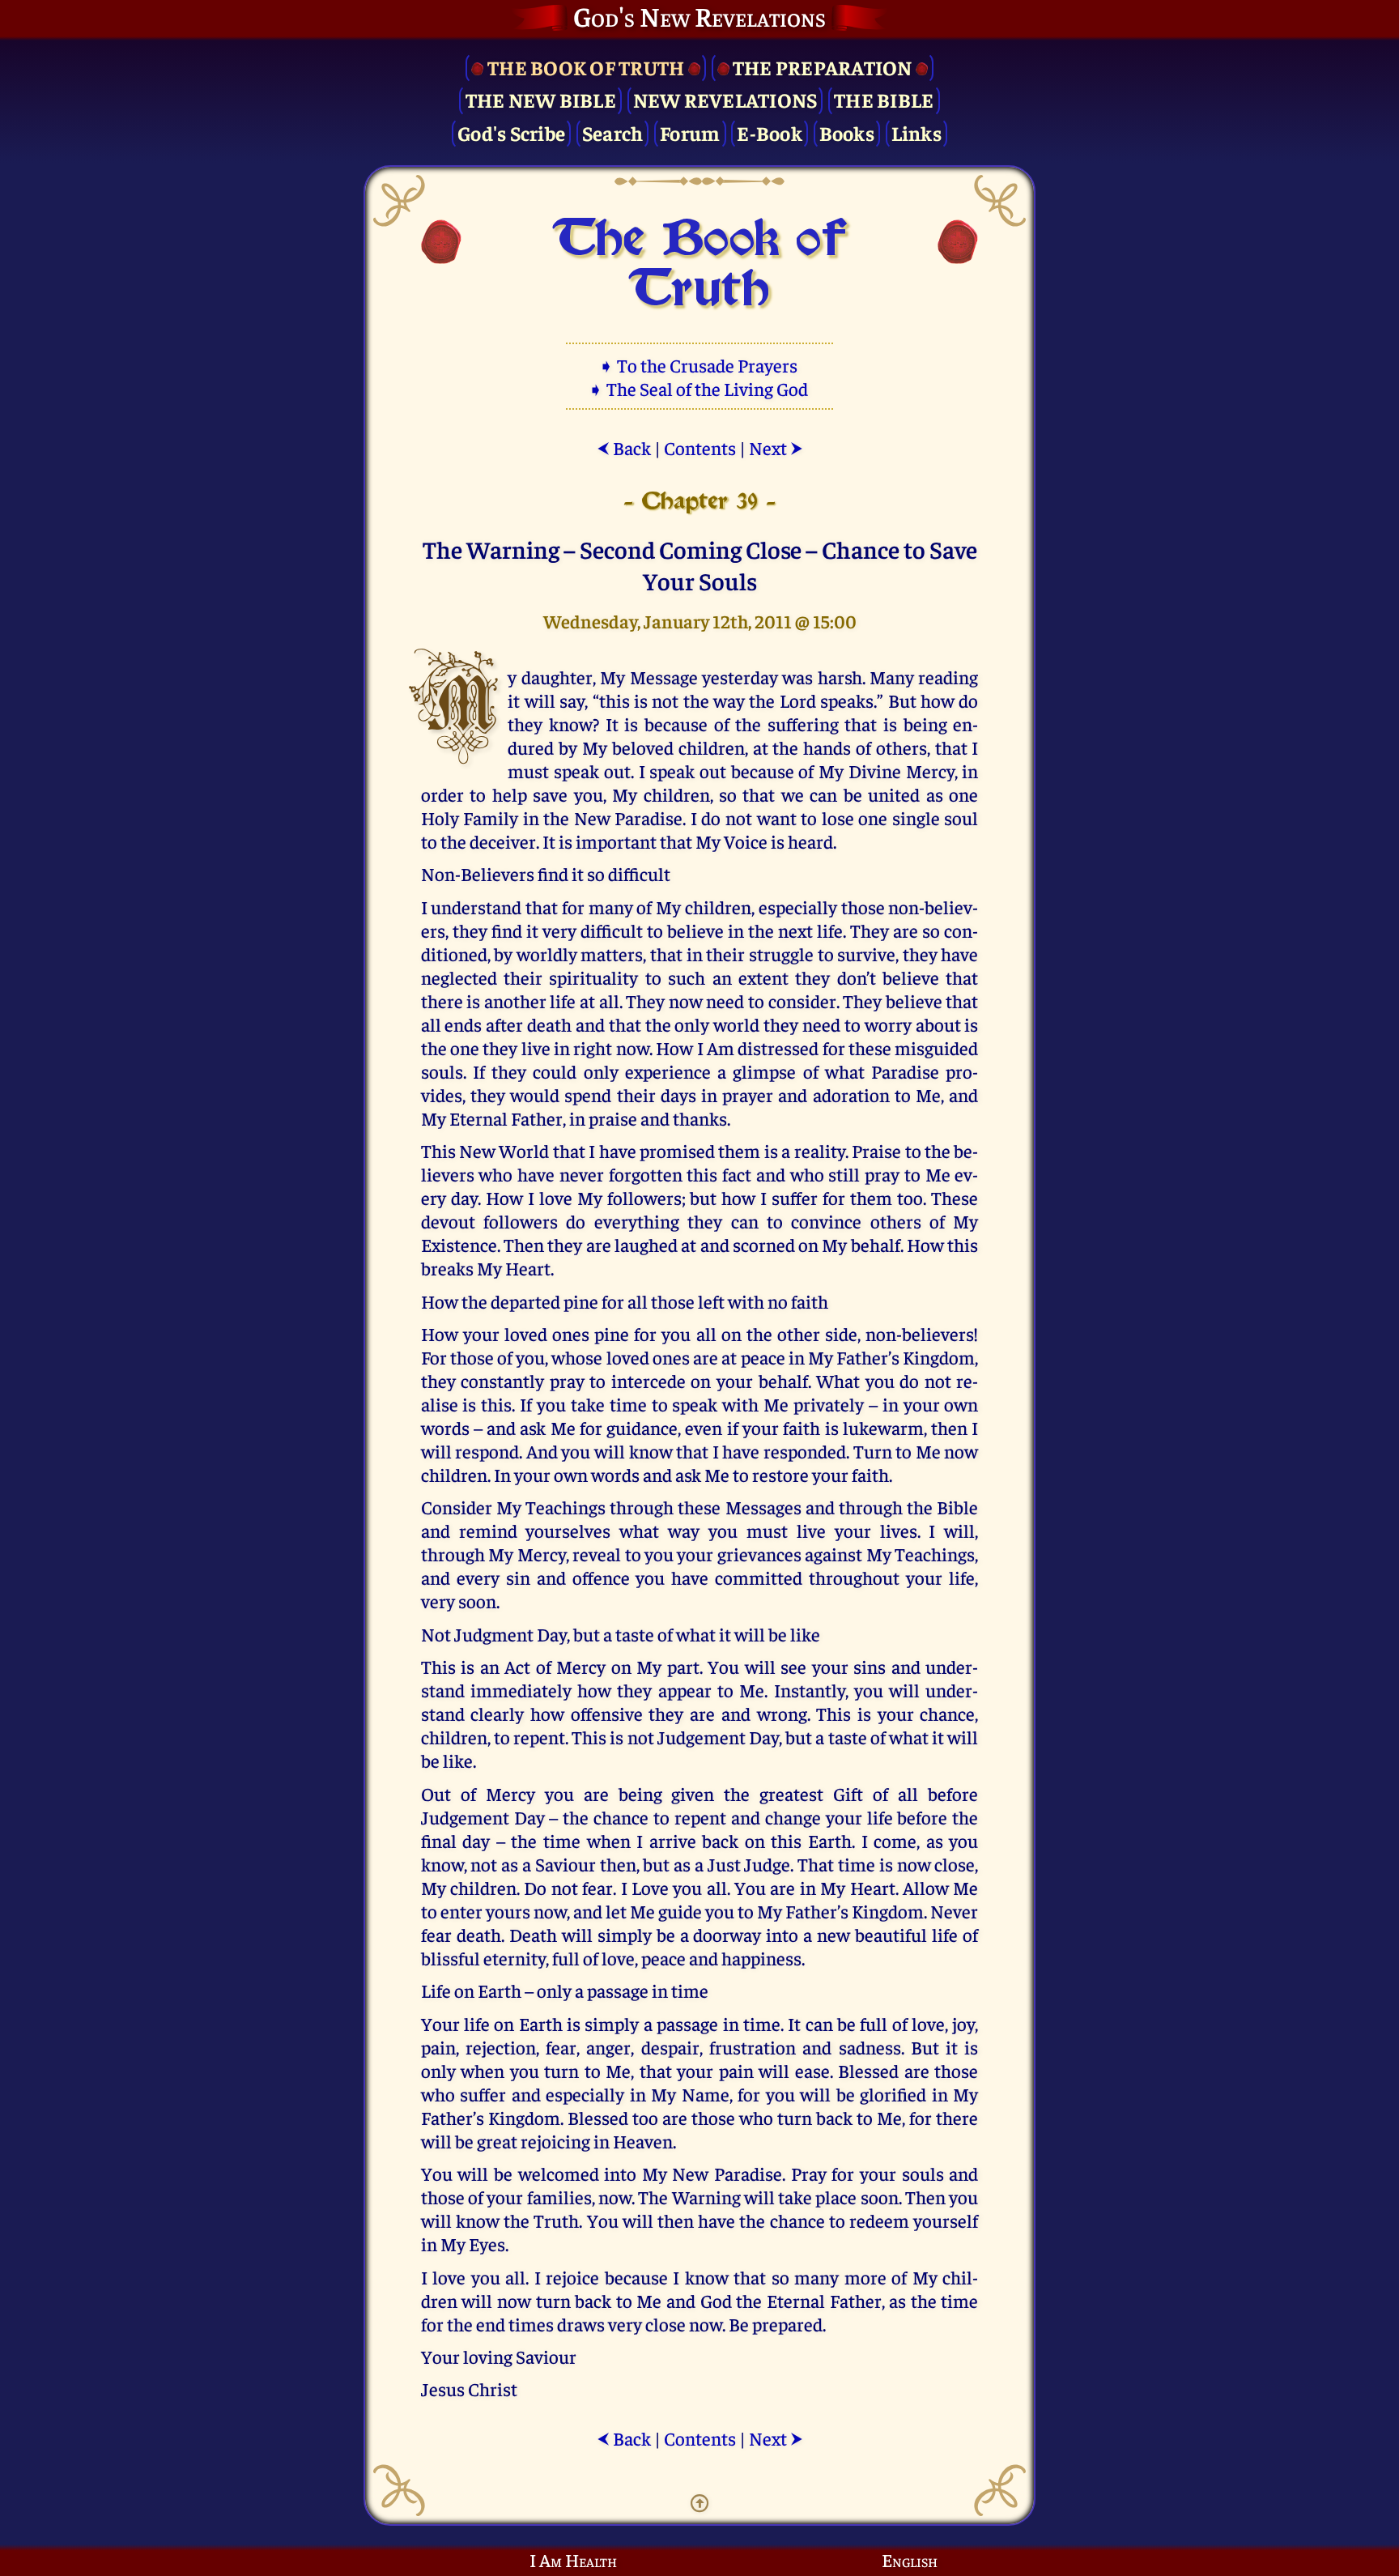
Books (847, 132)
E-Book (770, 132)
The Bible (884, 99)
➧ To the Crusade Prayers (699, 365)
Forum (690, 132)
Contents (700, 447)
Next (776, 447)
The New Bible (541, 99)
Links (916, 132)
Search (613, 132)
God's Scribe (511, 132)
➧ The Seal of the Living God (699, 388)
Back (624, 447)
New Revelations (725, 99)
